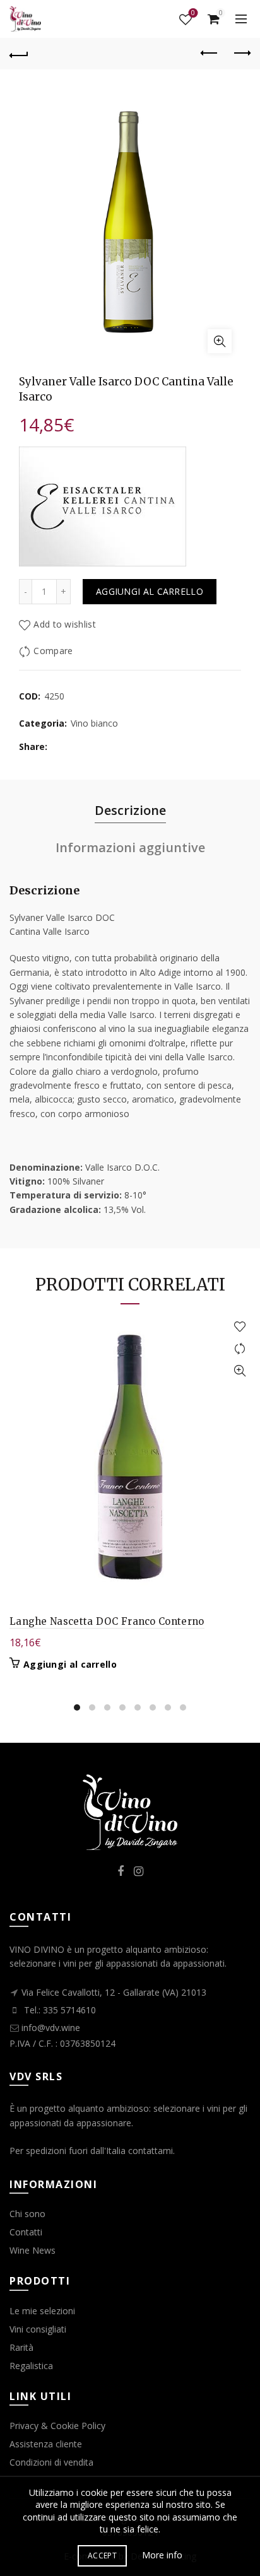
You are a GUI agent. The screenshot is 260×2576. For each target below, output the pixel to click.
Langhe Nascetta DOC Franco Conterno (107, 1621)
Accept (102, 2556)
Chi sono (27, 2214)
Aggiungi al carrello (150, 591)
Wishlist (193, 14)
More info (162, 2555)
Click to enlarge (220, 341)
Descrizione (130, 810)
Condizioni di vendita (51, 2462)
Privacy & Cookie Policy (57, 2426)
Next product (241, 54)
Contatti (26, 2232)
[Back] (19, 54)
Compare (53, 651)
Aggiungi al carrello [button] (70, 1665)
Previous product (210, 54)
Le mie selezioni (42, 2311)
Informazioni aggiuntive (130, 847)
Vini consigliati (38, 2329)
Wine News (32, 2250)
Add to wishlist (65, 625)
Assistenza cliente (46, 2444)
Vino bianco (94, 723)
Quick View (239, 1371)
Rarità (21, 2347)
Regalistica (31, 2366)
